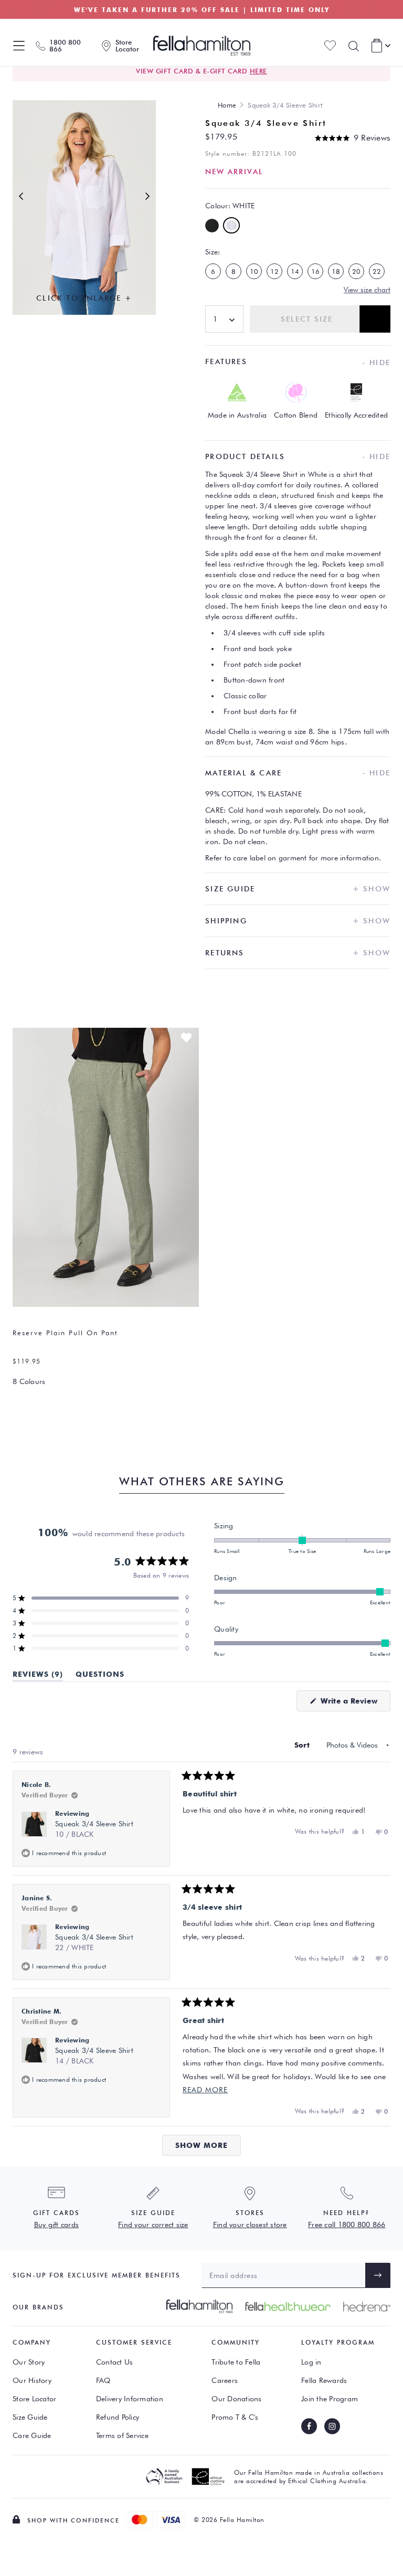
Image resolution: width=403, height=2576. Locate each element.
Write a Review (354, 1704)
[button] (353, 138)
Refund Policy (118, 2417)
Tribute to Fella (236, 2362)
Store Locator (34, 2399)
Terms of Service (122, 2435)
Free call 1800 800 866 (347, 2224)
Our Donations (236, 2399)
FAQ (103, 2380)
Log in (311, 2362)
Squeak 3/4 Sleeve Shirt (94, 1829)
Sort (303, 1745)
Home (227, 105)
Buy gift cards (57, 2224)
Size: (213, 252)
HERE (258, 71)
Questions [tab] (100, 1676)
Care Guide (32, 2435)
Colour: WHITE (230, 206)
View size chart (367, 290)
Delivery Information (130, 2399)
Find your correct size (153, 2224)
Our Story (29, 2362)
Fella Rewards (324, 2380)
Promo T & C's (235, 2417)
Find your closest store (250, 2224)
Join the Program (330, 2399)
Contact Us (115, 2362)
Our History (32, 2380)
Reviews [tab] (38, 1676)
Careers (225, 2380)
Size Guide (30, 2417)
